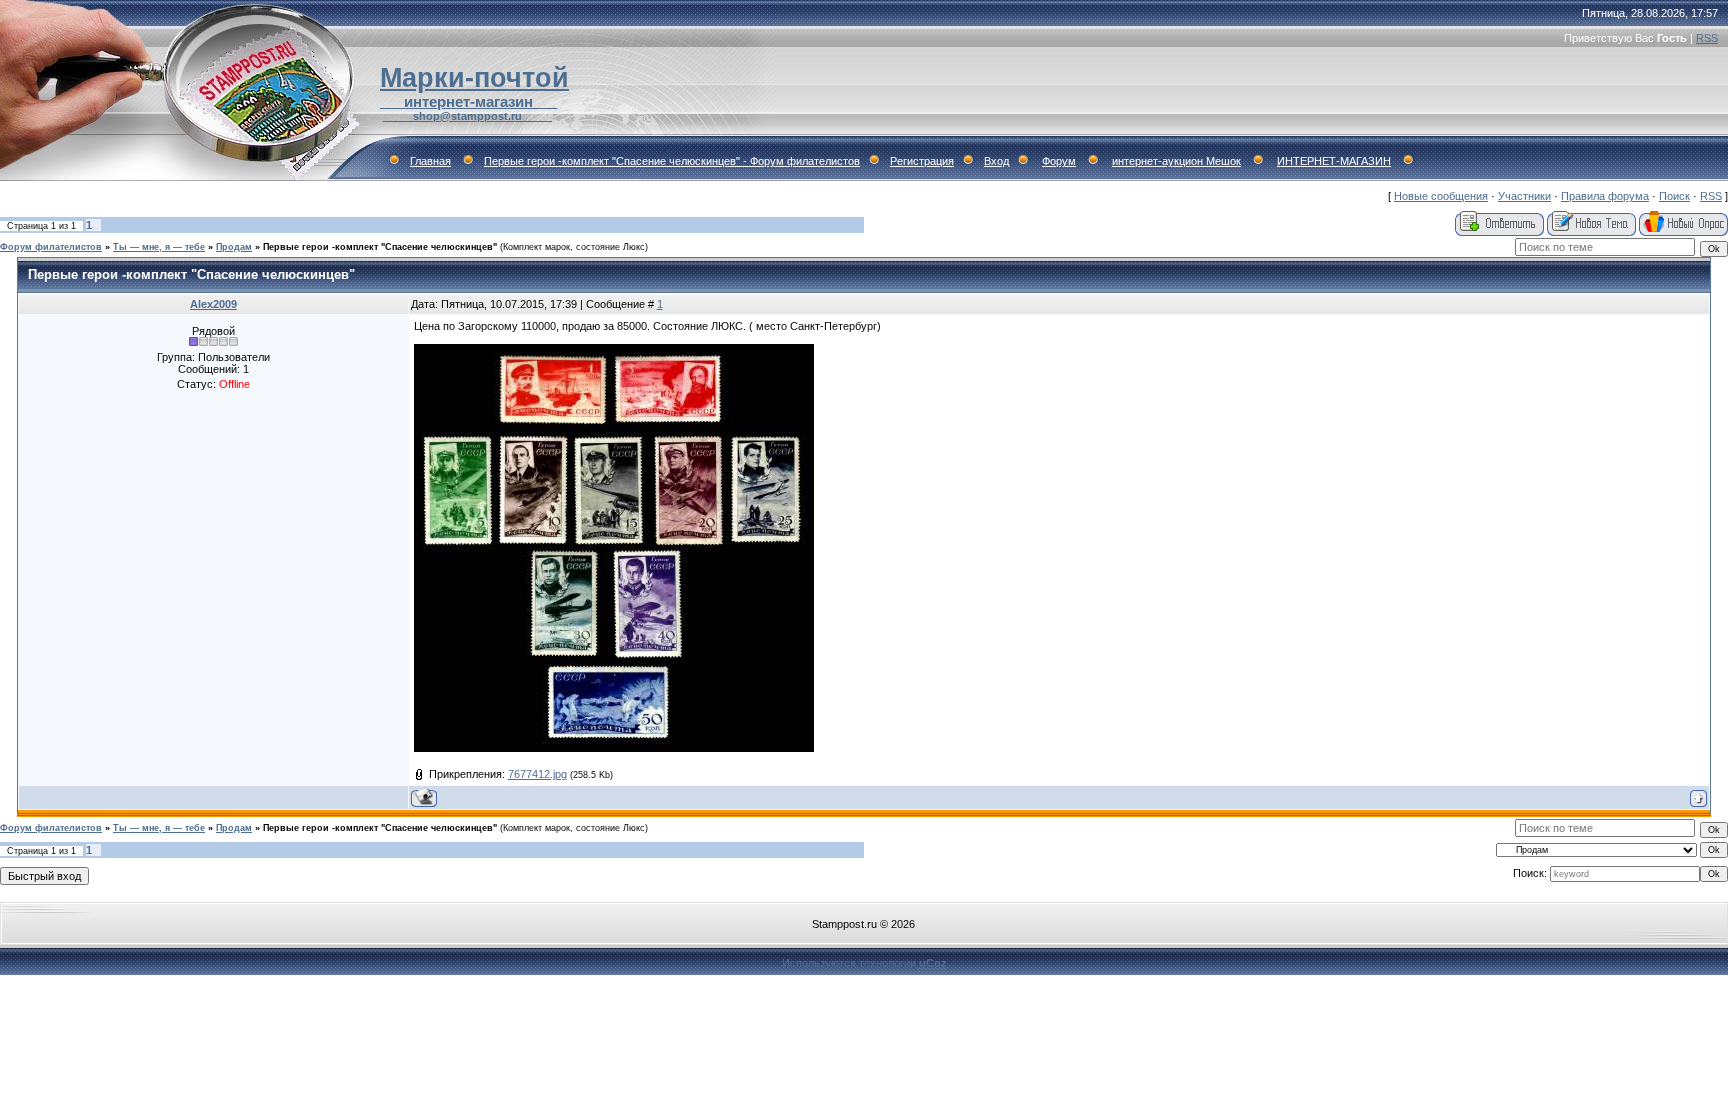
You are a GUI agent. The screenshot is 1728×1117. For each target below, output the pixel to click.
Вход (996, 161)
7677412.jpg (537, 774)
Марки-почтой (474, 78)
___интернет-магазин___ (468, 102)
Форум (1059, 161)
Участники (1524, 196)
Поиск (1674, 196)
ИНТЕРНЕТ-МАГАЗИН (1334, 161)
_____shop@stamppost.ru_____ (467, 116)
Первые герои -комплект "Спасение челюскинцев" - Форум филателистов (672, 161)
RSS (1707, 38)
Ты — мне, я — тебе (159, 247)
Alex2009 (213, 304)
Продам (234, 247)
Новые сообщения (1441, 196)
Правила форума (1605, 196)
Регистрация (922, 161)
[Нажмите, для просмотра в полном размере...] (614, 748)
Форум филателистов (51, 247)
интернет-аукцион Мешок (1176, 161)
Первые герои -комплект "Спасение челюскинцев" (380, 247)
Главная (430, 161)
